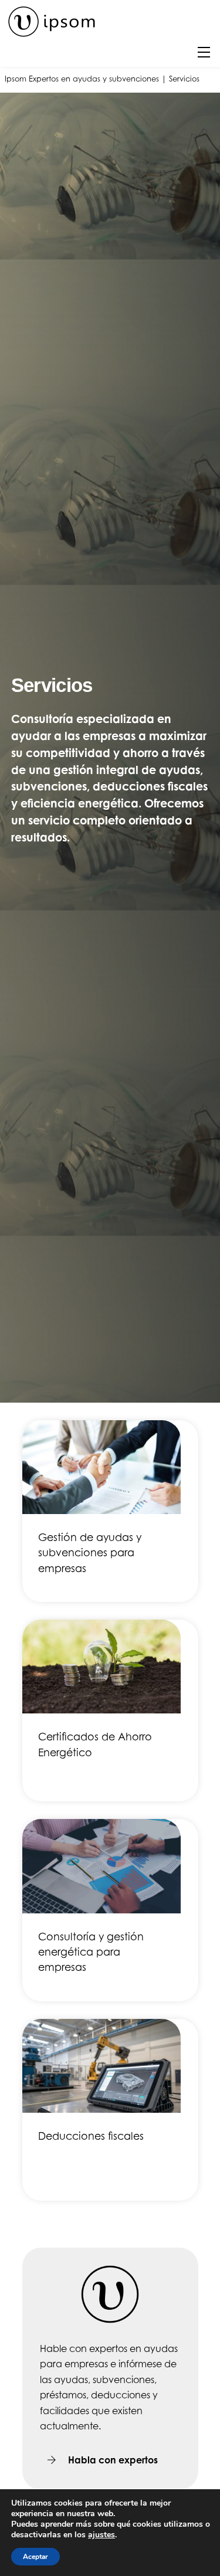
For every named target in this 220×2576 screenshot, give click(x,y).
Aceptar (35, 2557)
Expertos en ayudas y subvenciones (94, 79)
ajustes (101, 2535)
